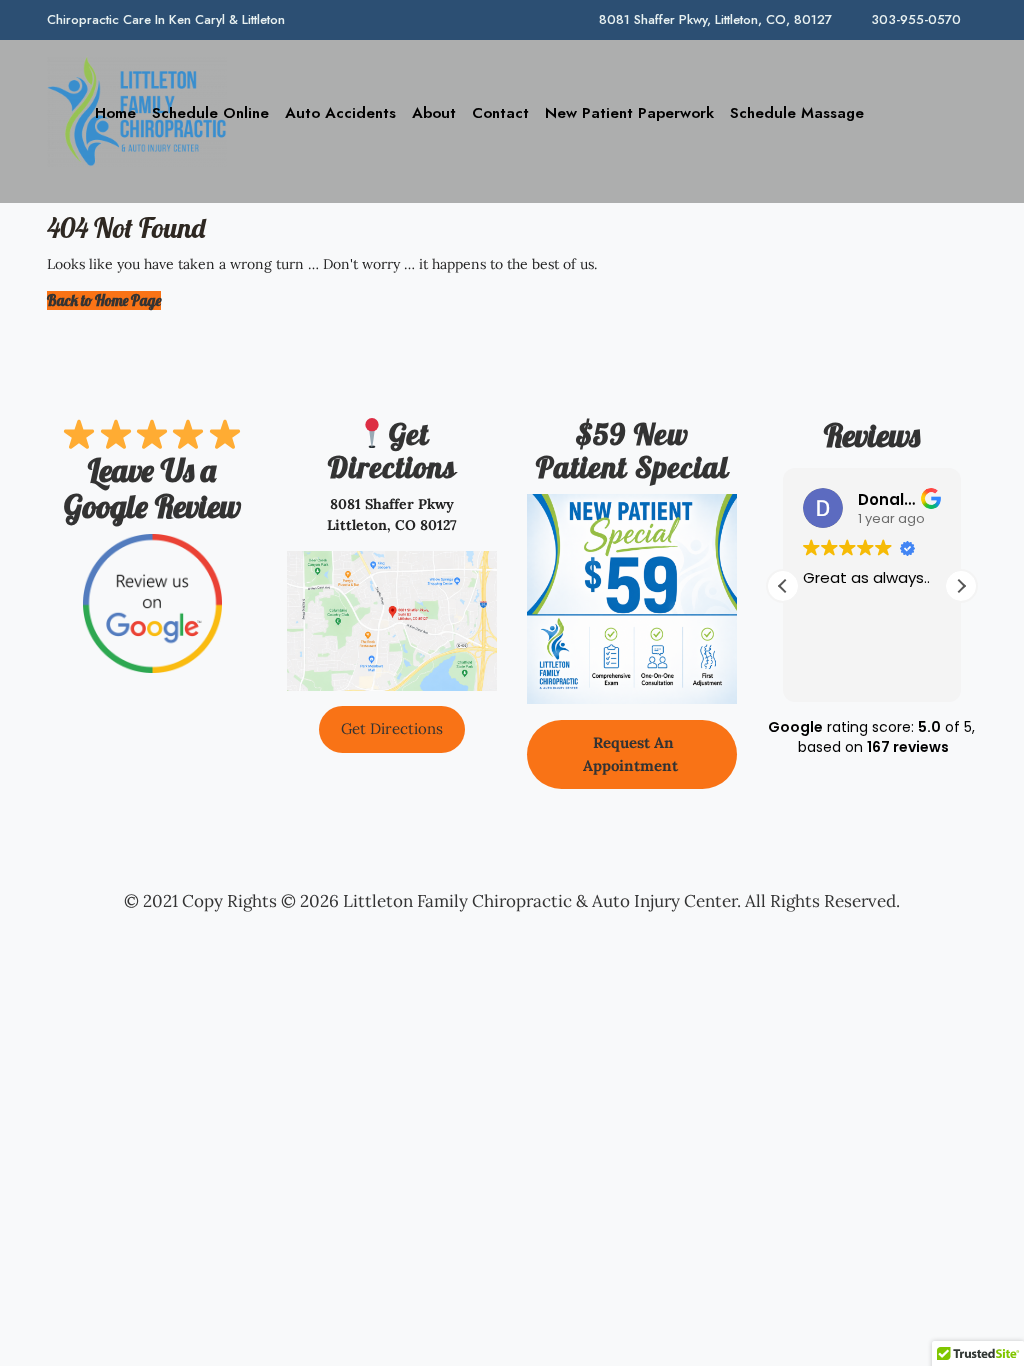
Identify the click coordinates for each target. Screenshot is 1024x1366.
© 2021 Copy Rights (200, 901)
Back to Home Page (104, 300)
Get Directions (392, 728)
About (434, 113)
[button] (961, 586)
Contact (500, 113)
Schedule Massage (797, 113)
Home (115, 113)
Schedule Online (210, 113)
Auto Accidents (340, 113)
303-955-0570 (916, 19)
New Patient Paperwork (629, 113)
